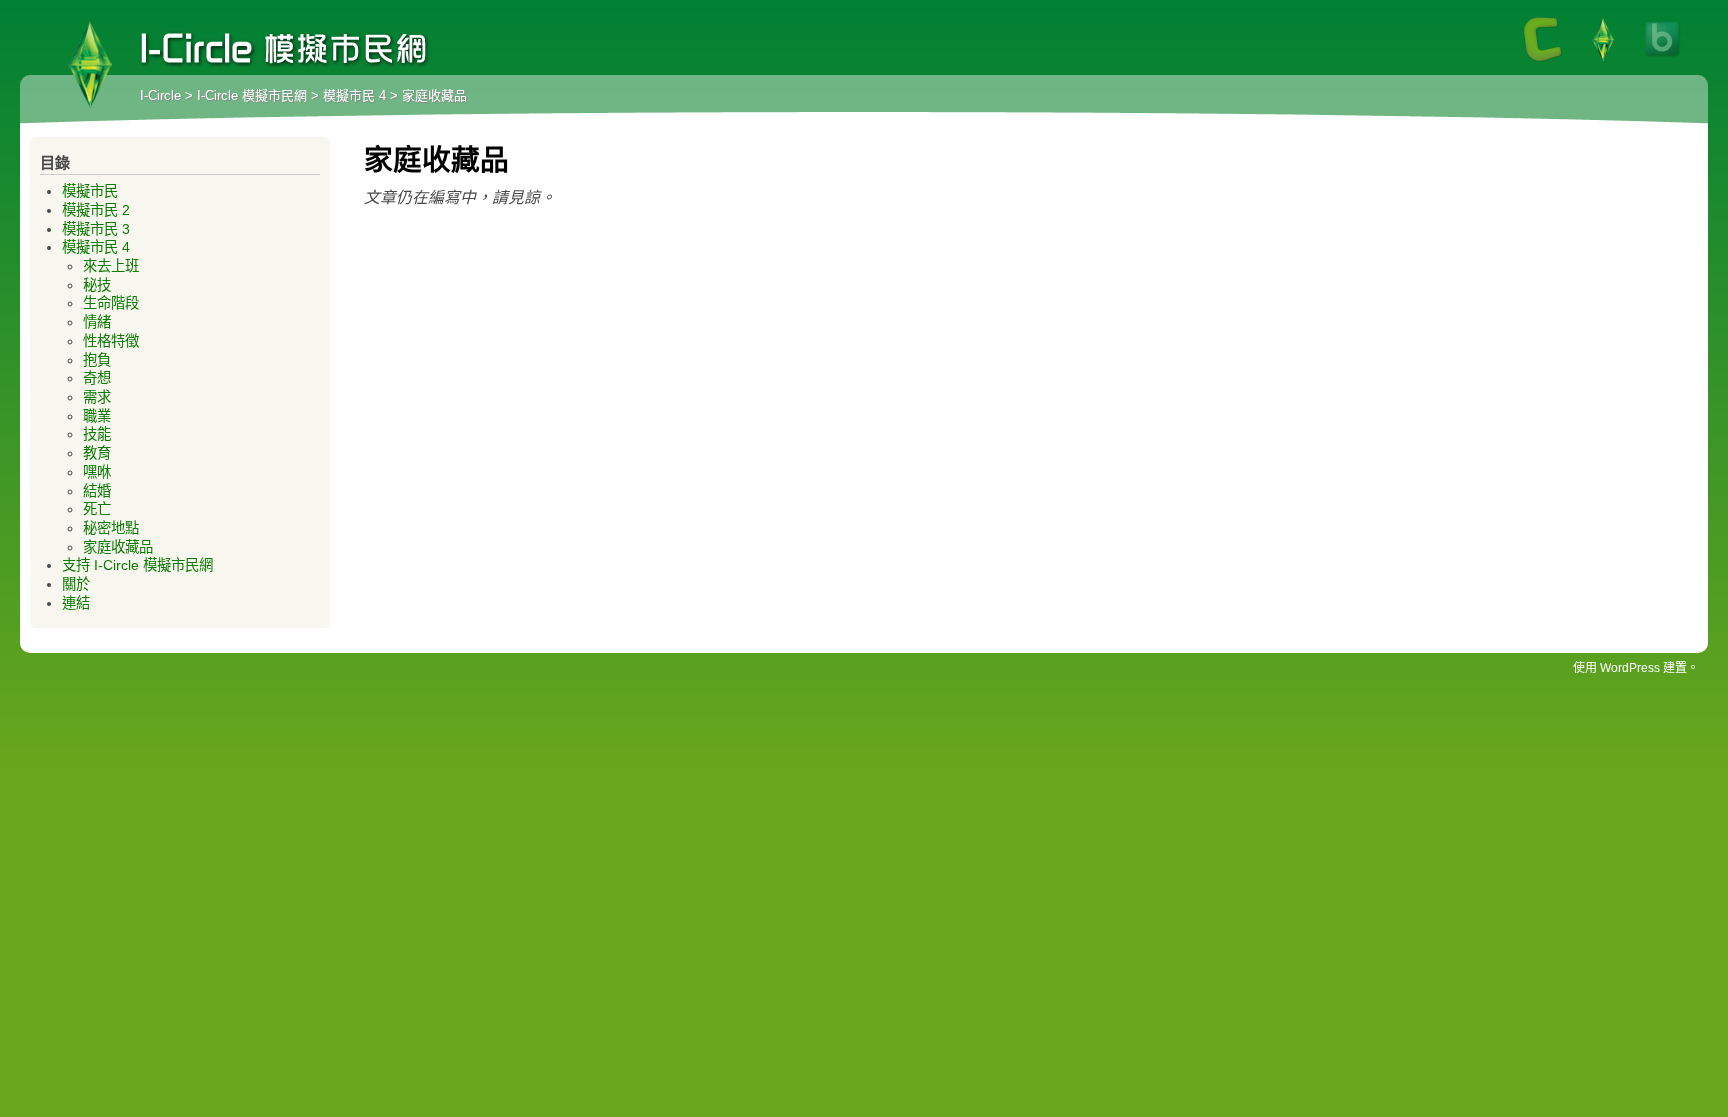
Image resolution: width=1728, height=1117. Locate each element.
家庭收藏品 (118, 547)
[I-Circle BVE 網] (1663, 60)
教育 (97, 453)
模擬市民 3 (96, 229)
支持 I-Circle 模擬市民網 (137, 565)
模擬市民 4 (354, 95)
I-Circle (160, 95)
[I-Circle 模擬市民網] (1603, 60)
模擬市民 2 (96, 210)
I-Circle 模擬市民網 (90, 65)
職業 (97, 416)
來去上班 (111, 266)
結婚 (97, 491)
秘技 (97, 285)
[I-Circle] (1543, 60)
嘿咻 (97, 472)
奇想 (97, 378)
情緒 (97, 322)
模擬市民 (90, 191)
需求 (97, 397)
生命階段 (111, 303)
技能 (97, 434)
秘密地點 (111, 528)
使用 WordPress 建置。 (1636, 668)
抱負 (97, 360)
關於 (76, 584)
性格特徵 (111, 341)
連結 (76, 603)
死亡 (97, 509)
